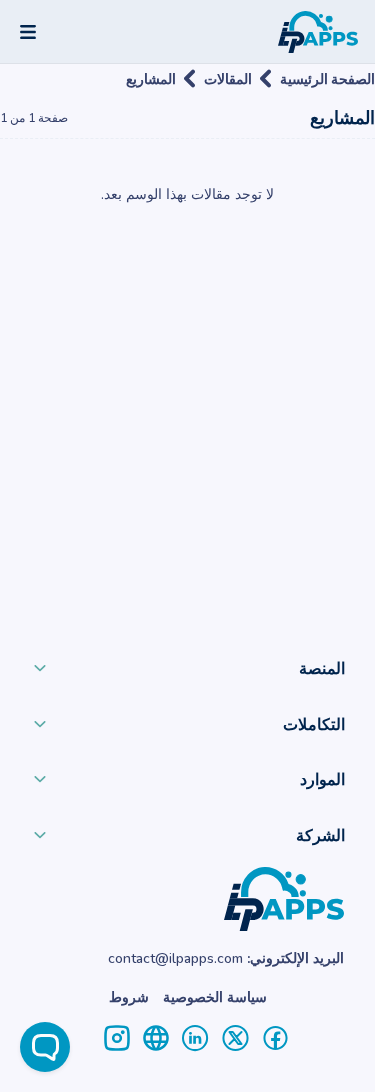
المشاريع (151, 78)
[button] (187, 673)
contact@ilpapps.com (175, 958)
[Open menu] (28, 32)
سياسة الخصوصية (215, 997)
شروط (129, 997)
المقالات (228, 78)
